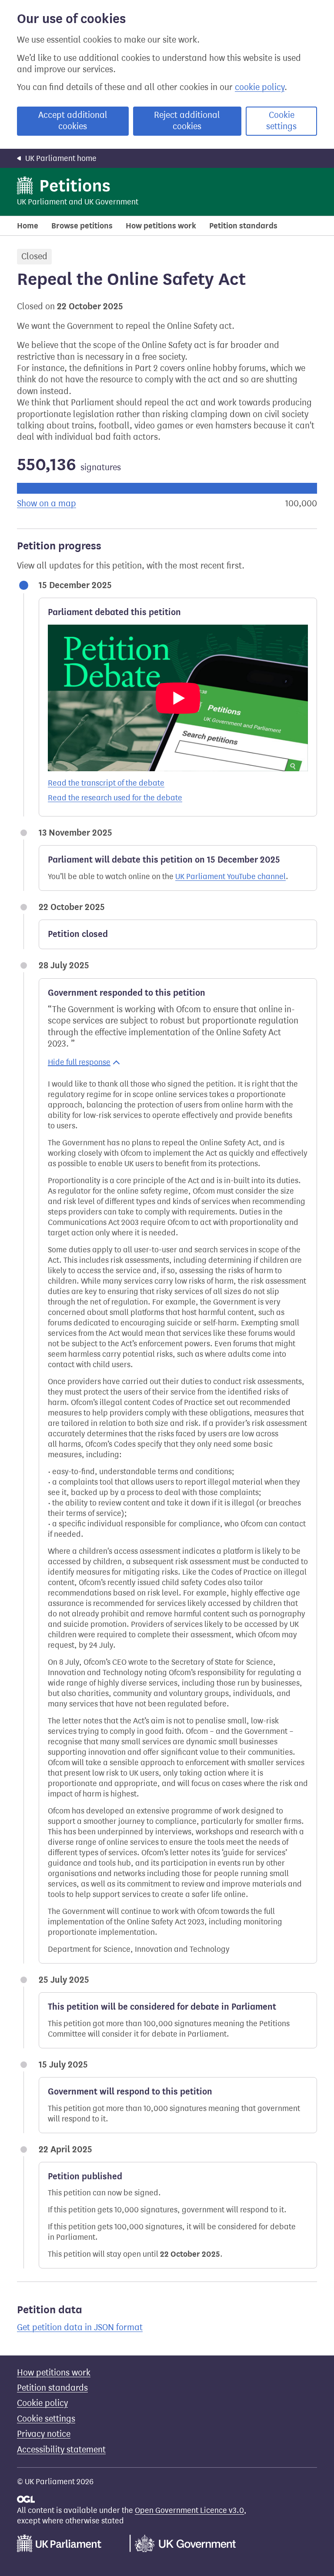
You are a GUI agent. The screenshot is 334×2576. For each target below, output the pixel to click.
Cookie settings (281, 121)
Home (28, 226)
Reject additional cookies (187, 121)
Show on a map (47, 503)
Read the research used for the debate (115, 798)
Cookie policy (42, 2403)
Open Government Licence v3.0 (189, 2510)
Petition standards (243, 226)
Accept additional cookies (73, 121)
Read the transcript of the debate (106, 783)
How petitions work (161, 226)
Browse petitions (82, 226)
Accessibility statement (61, 2450)
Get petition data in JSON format (80, 2327)
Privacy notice (44, 2434)
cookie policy (260, 87)
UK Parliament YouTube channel (230, 877)
